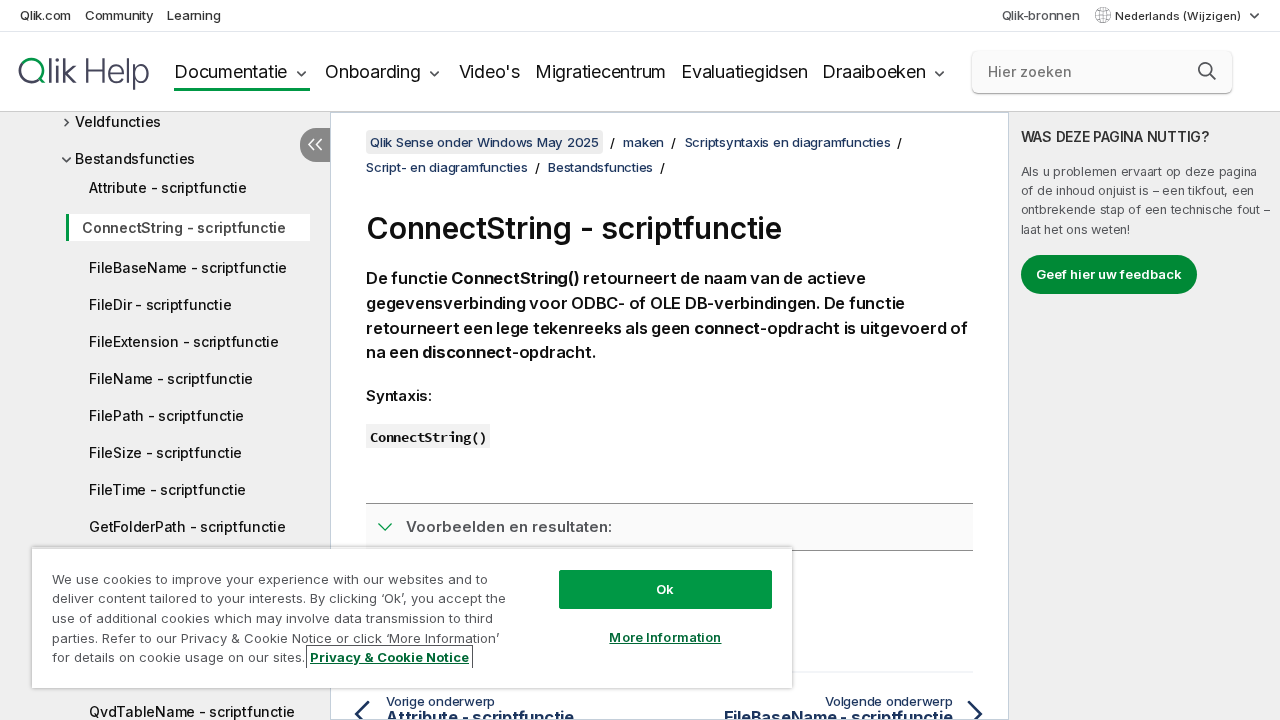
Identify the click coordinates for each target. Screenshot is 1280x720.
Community (119, 15)
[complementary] (1144, 416)
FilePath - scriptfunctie (166, 415)
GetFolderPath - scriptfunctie (187, 526)
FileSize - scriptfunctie (165, 452)
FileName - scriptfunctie (171, 378)
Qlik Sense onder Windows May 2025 (484, 142)
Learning (193, 15)
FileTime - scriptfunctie (167, 489)
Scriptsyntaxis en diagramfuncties (788, 142)
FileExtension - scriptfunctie (184, 341)
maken (643, 142)
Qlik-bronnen (1041, 15)
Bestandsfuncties (135, 158)
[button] (1207, 71)
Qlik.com (45, 15)
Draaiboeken (873, 71)
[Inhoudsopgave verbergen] (315, 145)
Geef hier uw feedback (1109, 274)
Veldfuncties (118, 121)
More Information (665, 637)
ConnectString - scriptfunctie (184, 227)
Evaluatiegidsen (744, 71)
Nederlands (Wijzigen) (1179, 16)
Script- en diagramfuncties (447, 167)
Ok (665, 589)
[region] (412, 617)
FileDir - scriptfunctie (160, 304)
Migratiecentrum (600, 71)
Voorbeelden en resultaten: (509, 526)
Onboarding (373, 71)
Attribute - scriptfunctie (168, 187)
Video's (489, 71)
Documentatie (230, 71)
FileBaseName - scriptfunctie (188, 267)
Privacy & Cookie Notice (389, 657)
